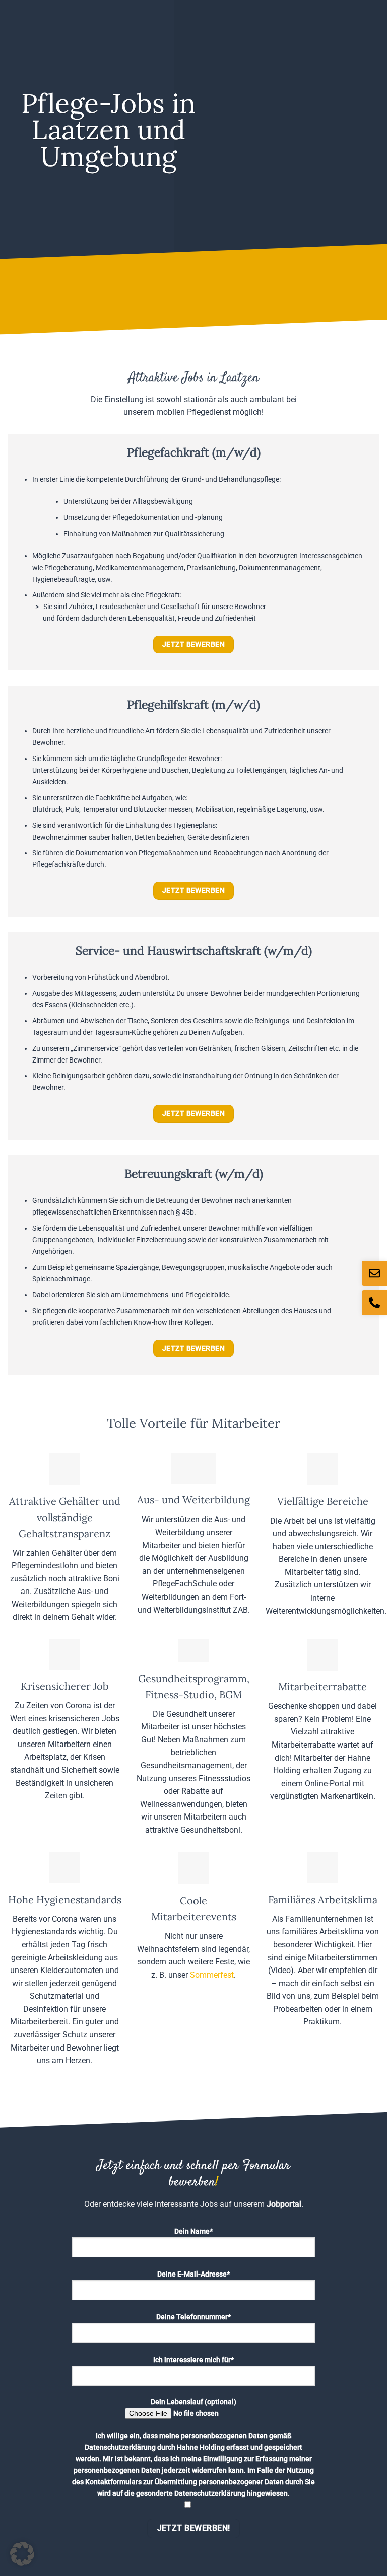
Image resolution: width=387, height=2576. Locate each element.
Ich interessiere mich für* (193, 2360)
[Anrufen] (374, 1303)
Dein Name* (193, 2231)
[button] (22, 2554)
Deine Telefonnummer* (193, 2317)
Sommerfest (212, 1975)
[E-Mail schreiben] (374, 1273)
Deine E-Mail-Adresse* (193, 2274)
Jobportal (284, 2204)
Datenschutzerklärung (120, 2447)
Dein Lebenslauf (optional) (193, 2402)
